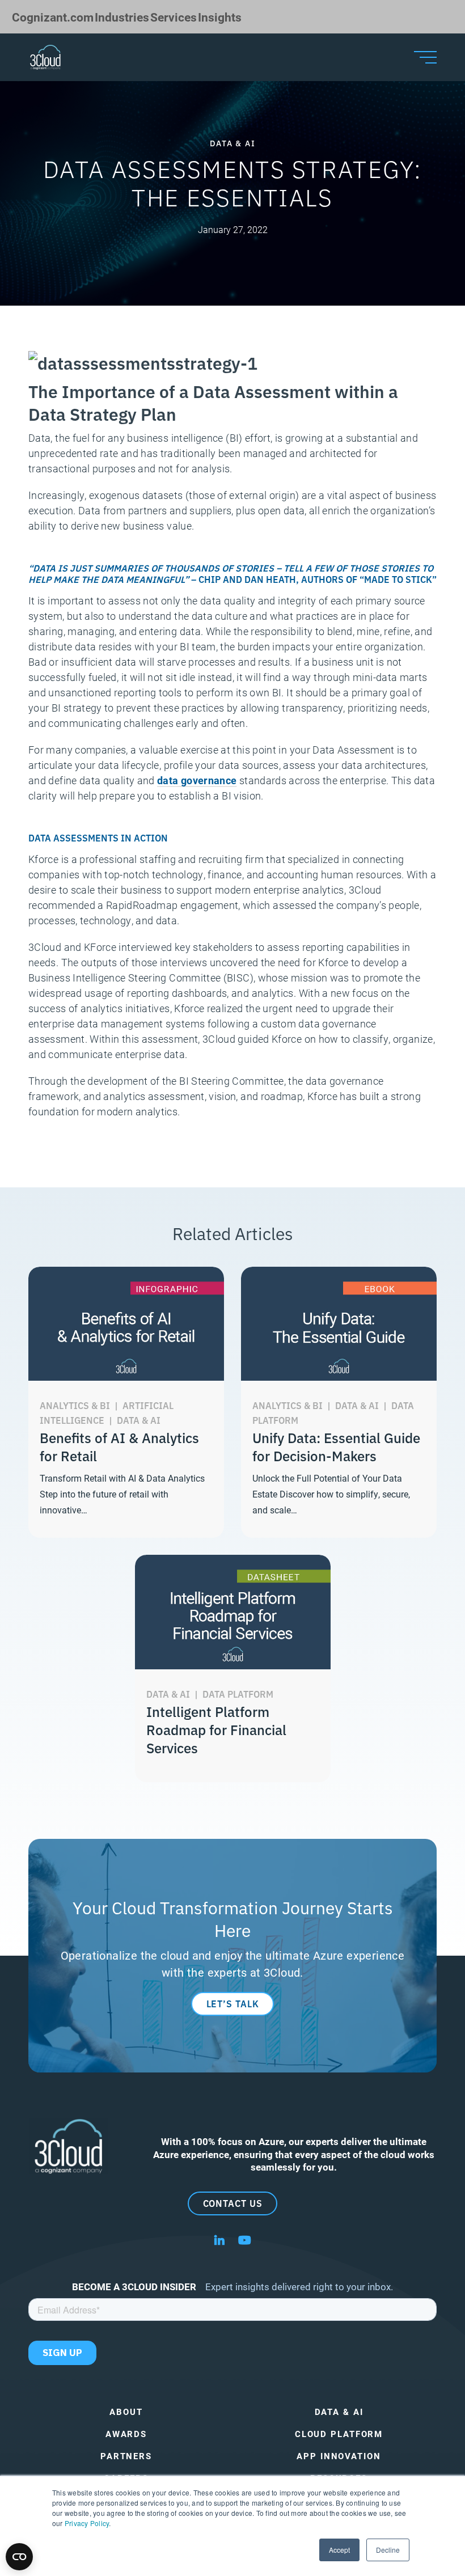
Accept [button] (339, 2550)
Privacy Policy (87, 2523)
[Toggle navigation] (425, 57)
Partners (126, 2456)
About (126, 2412)
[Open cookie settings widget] (19, 2557)
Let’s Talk (233, 2003)
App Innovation (339, 2456)
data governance (197, 780)
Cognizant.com (53, 17)
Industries (122, 17)
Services (174, 17)
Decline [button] (388, 2550)
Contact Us (233, 2203)
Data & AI (339, 2412)
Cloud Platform (339, 2434)
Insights (220, 17)
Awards (126, 2434)
